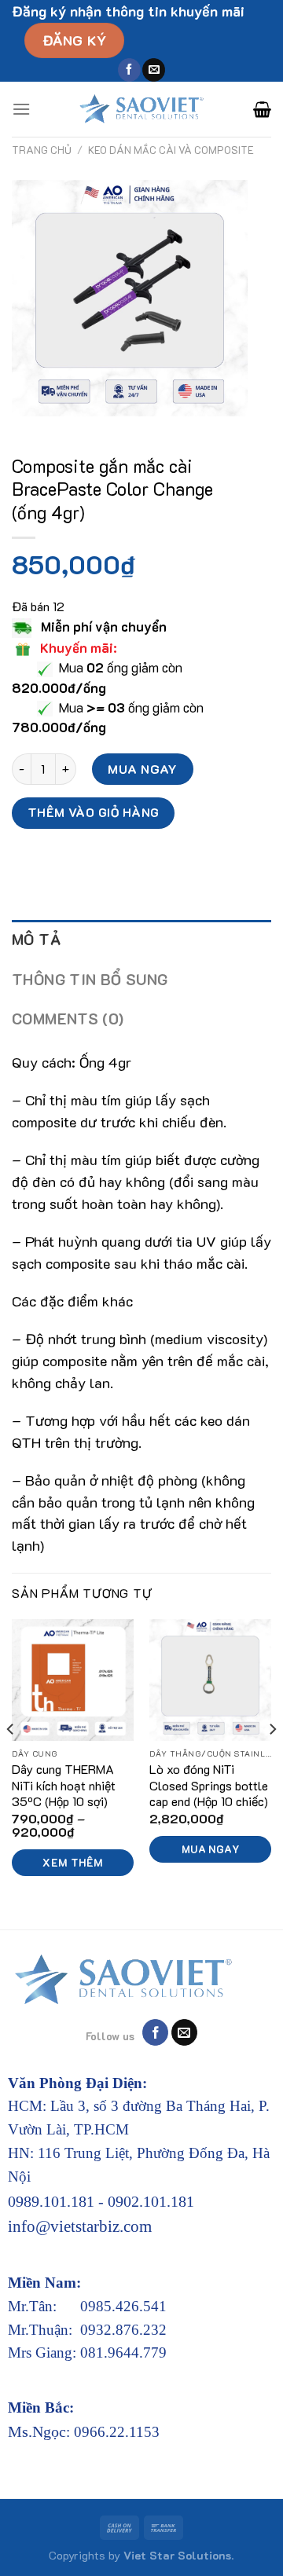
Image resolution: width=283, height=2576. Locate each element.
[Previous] (11, 1761)
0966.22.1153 (117, 2432)
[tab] (141, 940)
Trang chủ (42, 150)
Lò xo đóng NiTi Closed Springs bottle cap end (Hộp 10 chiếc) (209, 1786)
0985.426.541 (123, 2306)
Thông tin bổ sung (90, 979)
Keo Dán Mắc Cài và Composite (171, 150)
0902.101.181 (151, 2201)
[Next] (272, 1761)
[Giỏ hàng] (262, 109)
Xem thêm (72, 1862)
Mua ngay (143, 769)
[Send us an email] (154, 70)
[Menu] (21, 109)
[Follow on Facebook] (129, 70)
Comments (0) (68, 1019)
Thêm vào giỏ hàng (94, 812)
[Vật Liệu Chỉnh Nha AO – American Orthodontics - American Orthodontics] (142, 109)
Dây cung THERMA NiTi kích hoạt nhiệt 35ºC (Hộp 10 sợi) (64, 1786)
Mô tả (36, 939)
